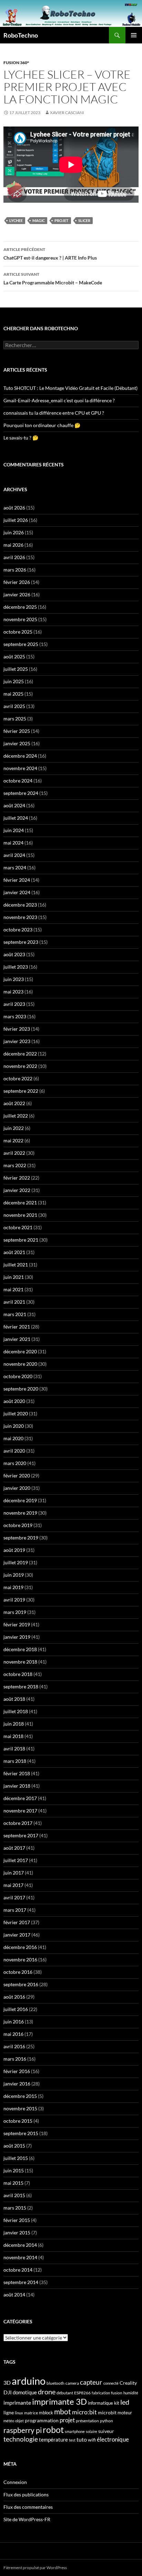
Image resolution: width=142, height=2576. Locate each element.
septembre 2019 (21, 1538)
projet (62, 220)
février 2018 (17, 1773)
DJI (8, 2392)
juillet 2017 (16, 1860)
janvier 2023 (17, 1041)
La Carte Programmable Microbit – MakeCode (53, 279)
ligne (9, 2412)
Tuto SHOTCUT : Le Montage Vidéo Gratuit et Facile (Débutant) (70, 388)
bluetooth (55, 2383)
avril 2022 (14, 1153)
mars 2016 (15, 2059)
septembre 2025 (21, 644)
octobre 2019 (18, 1525)
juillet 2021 (16, 1265)
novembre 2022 (20, 1066)
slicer (84, 220)
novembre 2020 (20, 1364)
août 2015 (14, 2146)
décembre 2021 (20, 1203)
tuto (82, 2439)
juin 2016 (14, 2022)
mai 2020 (13, 1438)
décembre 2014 (20, 2245)
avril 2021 (14, 1302)
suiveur (106, 2431)
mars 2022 (15, 1165)
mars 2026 (15, 570)
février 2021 (17, 1327)
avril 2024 (14, 855)
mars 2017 (15, 1910)
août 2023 (14, 954)
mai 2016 (13, 2034)
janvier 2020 (17, 1488)
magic (39, 220)
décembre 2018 (20, 1649)
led (125, 2402)
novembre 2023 (20, 917)
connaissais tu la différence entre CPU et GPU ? (54, 413)
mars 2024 (15, 867)
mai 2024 (13, 843)
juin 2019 (14, 1575)
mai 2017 (13, 1885)
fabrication (101, 2393)
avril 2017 (14, 1897)
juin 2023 (14, 979)
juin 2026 (14, 532)
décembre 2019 (20, 1500)
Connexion (15, 2482)
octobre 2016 (18, 1972)
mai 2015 (13, 2183)
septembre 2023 (21, 942)
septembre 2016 (21, 1984)
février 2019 (17, 1624)
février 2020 (17, 1476)
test (72, 2440)
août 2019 (14, 1550)
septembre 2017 (21, 1835)
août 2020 (14, 1401)
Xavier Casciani (67, 113)
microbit (107, 2412)
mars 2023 (15, 1016)
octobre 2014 (18, 2270)
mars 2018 (15, 1761)
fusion (117, 2393)
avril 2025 (14, 706)
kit (117, 2403)
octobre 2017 (18, 1823)
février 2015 (17, 2220)
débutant (65, 2393)
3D (7, 2382)
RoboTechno (21, 35)
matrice (31, 2413)
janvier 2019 (17, 1637)
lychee (16, 220)
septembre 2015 (21, 2133)
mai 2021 (13, 1289)
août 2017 (14, 1848)
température (53, 2440)
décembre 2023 (20, 905)
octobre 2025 (18, 632)
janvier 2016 (17, 2084)
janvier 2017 (17, 1935)
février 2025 (17, 731)
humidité (131, 2393)
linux (19, 2413)
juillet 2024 (16, 818)
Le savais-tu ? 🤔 (21, 438)
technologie (21, 2439)
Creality (128, 2383)
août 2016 (14, 1997)
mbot (63, 2412)
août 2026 (14, 508)
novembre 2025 (20, 619)
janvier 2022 (17, 1190)
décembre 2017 (20, 1798)
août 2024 (14, 805)
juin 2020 (14, 1426)
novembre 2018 (20, 1662)
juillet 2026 (16, 520)
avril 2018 (14, 1749)
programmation (42, 2420)
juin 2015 (14, 2170)
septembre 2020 (21, 1389)
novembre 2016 (20, 1959)
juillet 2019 (16, 1562)
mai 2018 (13, 1736)
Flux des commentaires (28, 2507)
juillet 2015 (16, 2158)
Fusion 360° (16, 63)
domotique (25, 2392)
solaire (92, 2431)
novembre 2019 (20, 1513)
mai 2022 (13, 1140)
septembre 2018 (21, 1686)
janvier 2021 (17, 1339)
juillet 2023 (16, 967)
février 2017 (17, 1922)
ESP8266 (82, 2393)
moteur (125, 2413)
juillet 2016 (16, 2009)
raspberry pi (23, 2430)
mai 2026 (13, 545)
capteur (91, 2382)
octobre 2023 (18, 930)
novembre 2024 (20, 768)
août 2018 (14, 1699)
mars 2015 (15, 2208)
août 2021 (14, 1252)
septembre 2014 (21, 2282)
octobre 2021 (18, 1227)
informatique (100, 2403)
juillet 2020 (16, 1413)
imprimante (17, 2402)
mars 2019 (15, 1612)
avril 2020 (14, 1451)
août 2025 (14, 656)
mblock (46, 2413)
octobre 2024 (18, 781)
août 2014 (14, 2295)
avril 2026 (14, 557)
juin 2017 (14, 1873)
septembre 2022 (21, 1091)
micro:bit (84, 2412)
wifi (92, 2440)
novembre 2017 (20, 1811)
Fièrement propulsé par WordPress (35, 2568)
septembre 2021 (21, 1240)
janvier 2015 (17, 2232)
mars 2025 (15, 719)
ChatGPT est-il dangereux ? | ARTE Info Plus (50, 254)
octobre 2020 (18, 1376)
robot (53, 2429)
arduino (29, 2381)
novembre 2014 (20, 2257)
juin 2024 (14, 830)
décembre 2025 (20, 607)
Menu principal (134, 35)
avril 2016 (14, 2046)
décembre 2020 (20, 1351)
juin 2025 (14, 681)
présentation (87, 2421)
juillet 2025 (16, 669)
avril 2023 (14, 1004)
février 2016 (17, 2071)
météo (9, 2421)
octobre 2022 (18, 1078)
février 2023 (17, 1029)
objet (19, 2421)
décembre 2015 (20, 2096)
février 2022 (17, 1178)
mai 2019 (13, 1587)
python (106, 2421)
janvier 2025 (17, 743)
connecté (111, 2383)
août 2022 (14, 1103)
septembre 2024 (21, 793)
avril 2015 (14, 2195)
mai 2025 (13, 694)
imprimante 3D (59, 2401)
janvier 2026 (17, 594)
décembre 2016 (20, 1947)
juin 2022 (14, 1128)
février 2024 (17, 880)
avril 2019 (14, 1600)
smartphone (75, 2431)
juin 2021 (14, 1277)
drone (47, 2392)
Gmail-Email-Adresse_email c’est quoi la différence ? (59, 400)
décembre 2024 (20, 756)
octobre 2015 (18, 2121)
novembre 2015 (20, 2108)
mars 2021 (15, 1314)
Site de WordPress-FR (27, 2519)
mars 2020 (15, 1463)
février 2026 (17, 582)
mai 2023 (13, 992)
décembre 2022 (20, 1054)
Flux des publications (26, 2494)
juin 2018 (14, 1724)
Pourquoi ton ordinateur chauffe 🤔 (42, 425)
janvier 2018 (17, 1786)
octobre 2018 (18, 1674)
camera (72, 2383)
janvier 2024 (17, 892)
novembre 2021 (20, 1215)
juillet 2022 (16, 1116)
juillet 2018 (16, 1711)
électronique (113, 2439)
